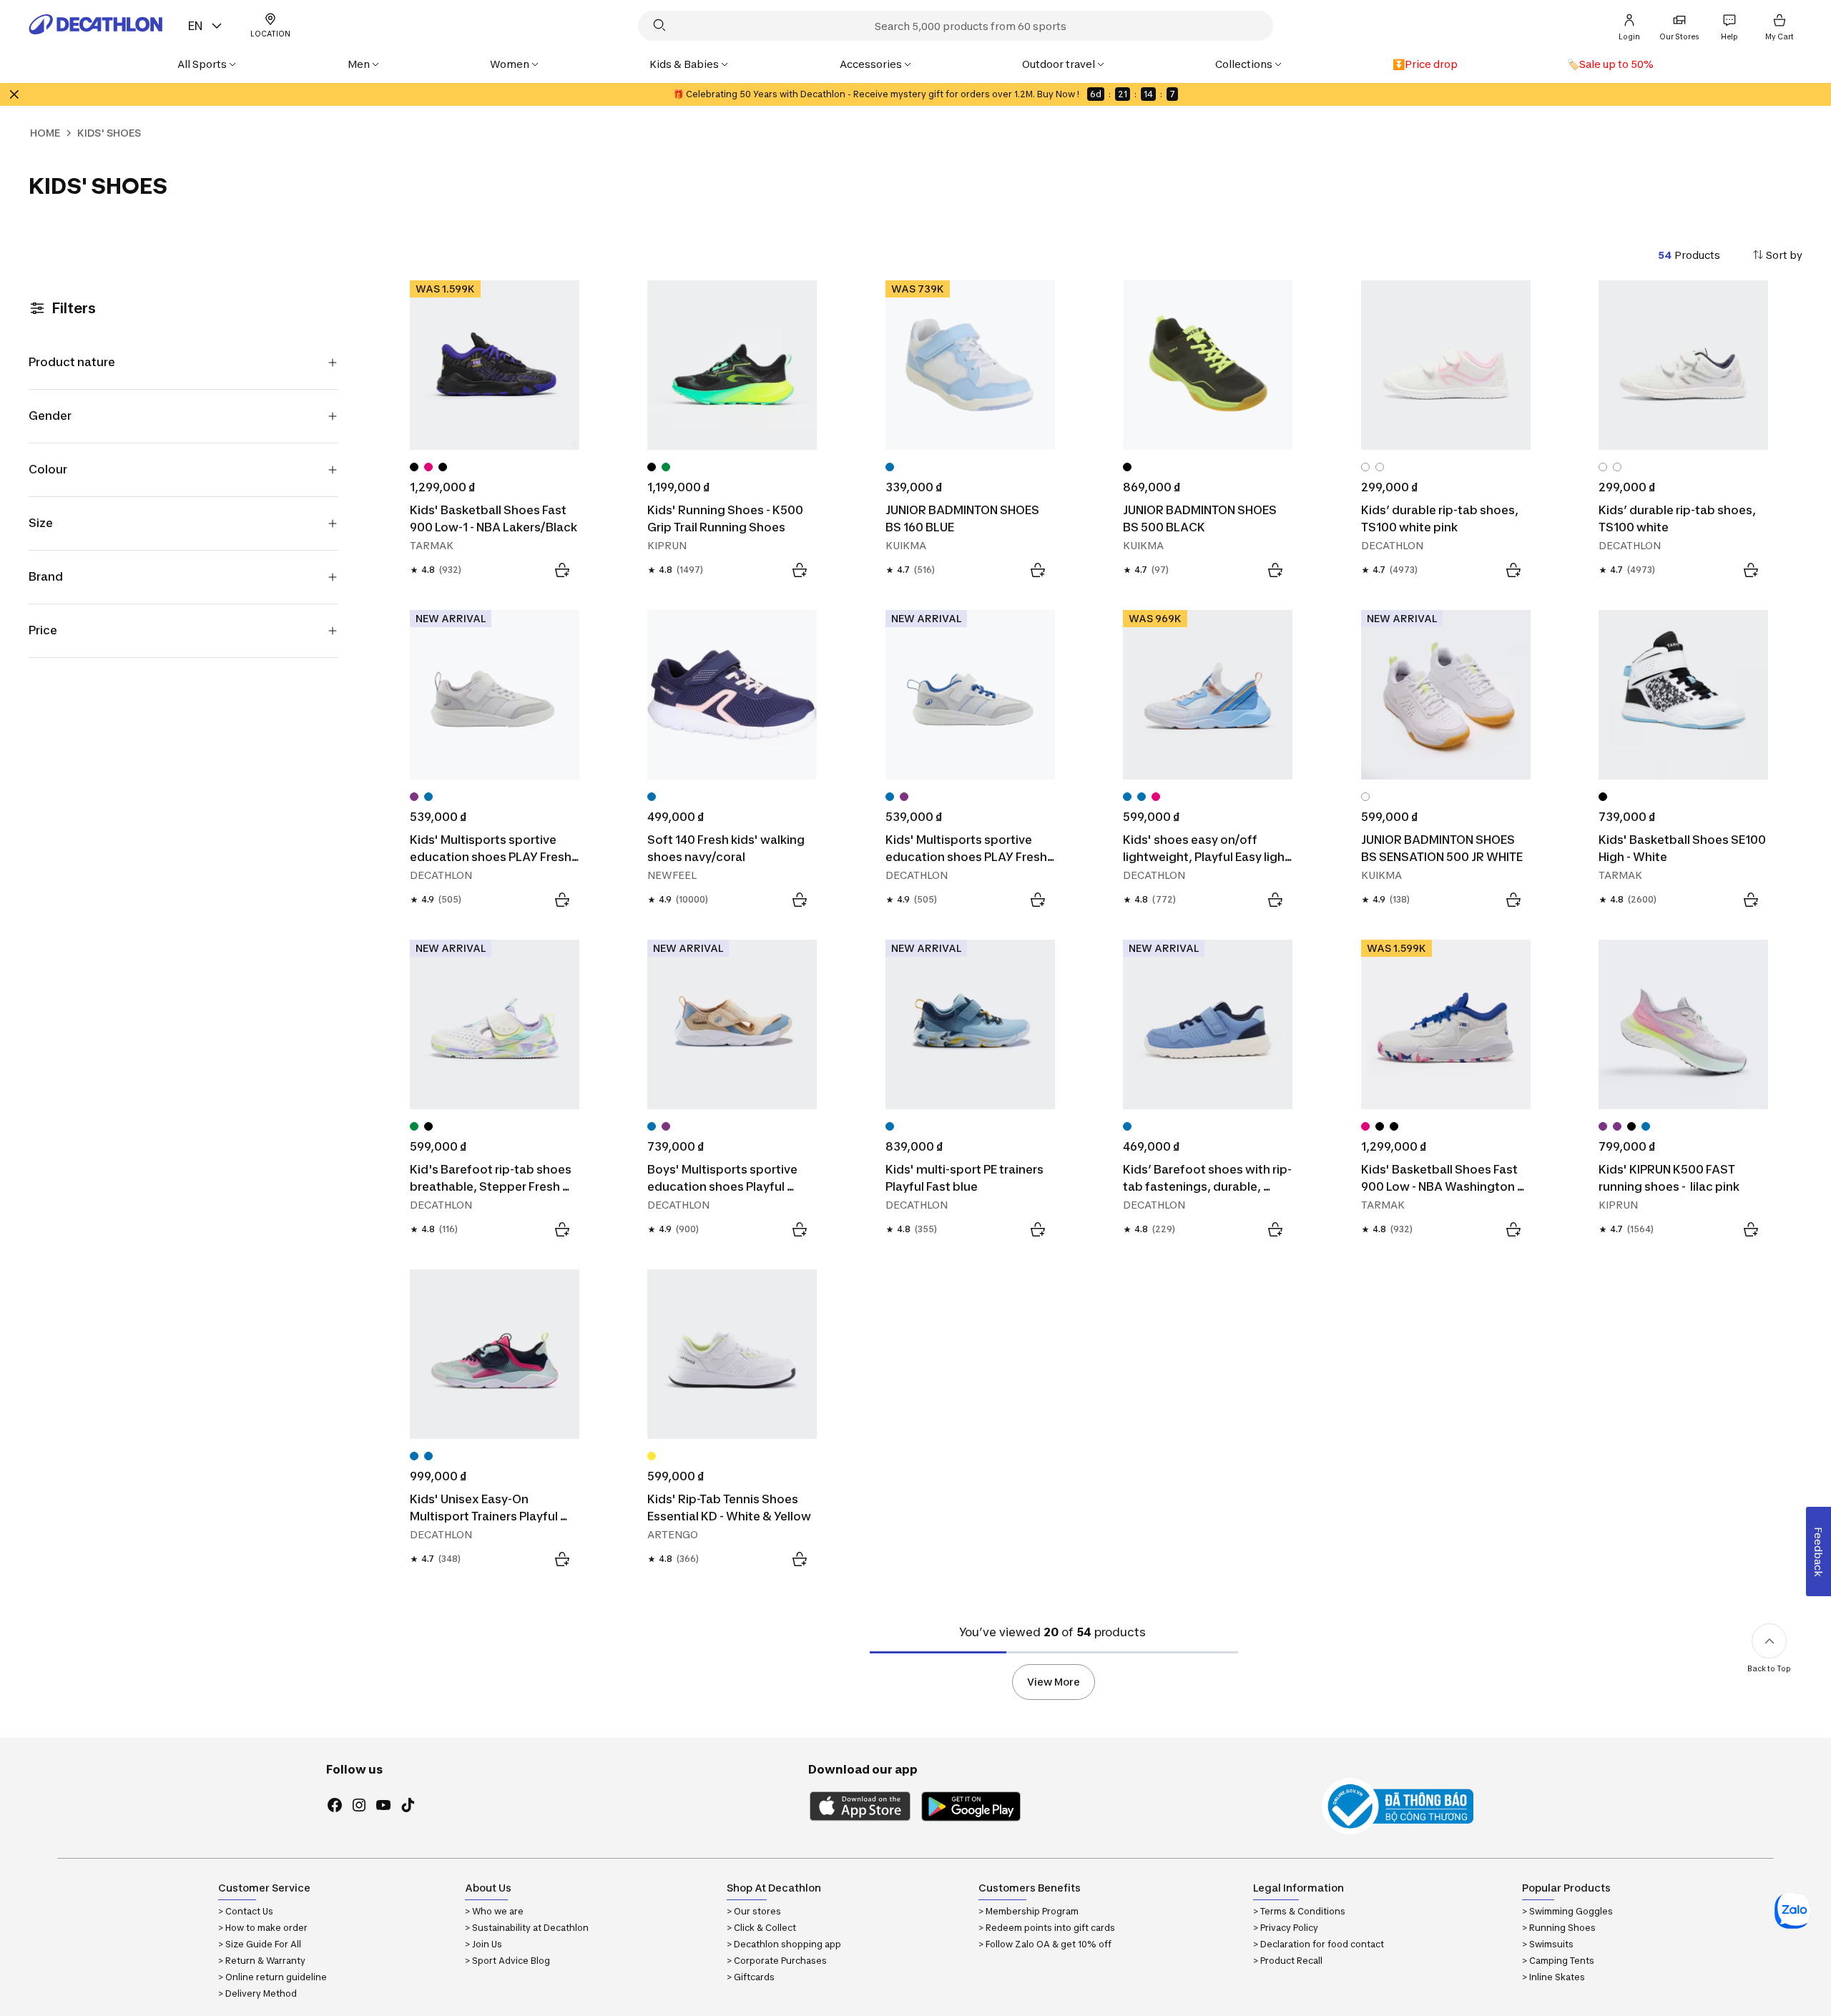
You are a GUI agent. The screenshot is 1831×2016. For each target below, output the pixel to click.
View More (1054, 1682)
